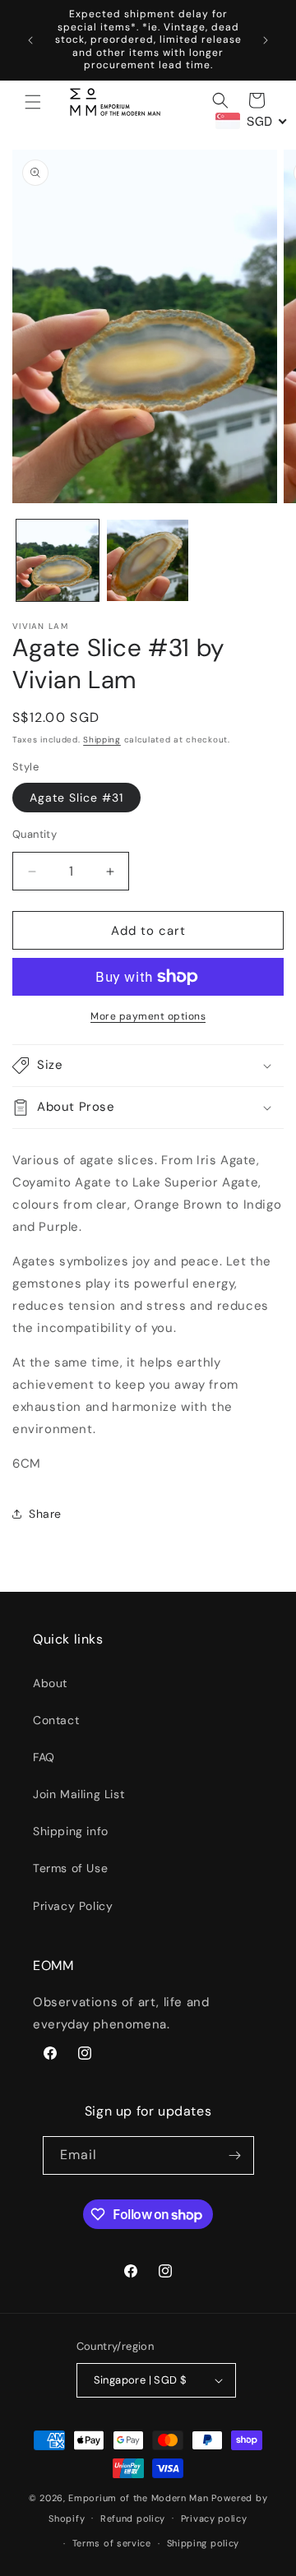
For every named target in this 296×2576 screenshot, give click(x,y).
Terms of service (112, 2543)
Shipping (102, 740)
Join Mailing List (79, 1794)
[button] (33, 102)
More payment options (148, 1016)
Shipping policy (203, 2543)
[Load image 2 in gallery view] (148, 561)
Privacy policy (214, 2518)
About (50, 1683)
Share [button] (45, 1514)
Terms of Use (70, 1868)
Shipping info (71, 1831)
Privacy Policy (73, 1906)
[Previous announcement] (30, 40)
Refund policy (133, 2518)
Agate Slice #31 (76, 798)
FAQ (44, 1757)
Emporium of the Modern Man (138, 2498)
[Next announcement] (266, 40)
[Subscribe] (235, 2155)
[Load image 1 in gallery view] (58, 561)
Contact (56, 1720)
